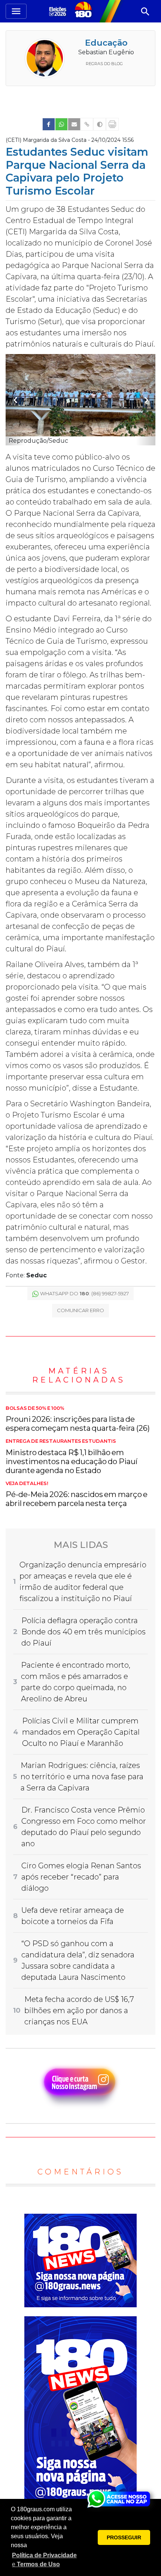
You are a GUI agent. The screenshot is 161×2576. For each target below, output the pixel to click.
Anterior (15, 400)
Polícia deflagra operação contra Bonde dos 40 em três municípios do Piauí (83, 1632)
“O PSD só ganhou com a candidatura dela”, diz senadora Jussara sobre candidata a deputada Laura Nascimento (78, 1960)
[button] (45, 2560)
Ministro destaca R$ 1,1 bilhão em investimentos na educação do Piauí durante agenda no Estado (72, 1457)
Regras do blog (104, 64)
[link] (49, 124)
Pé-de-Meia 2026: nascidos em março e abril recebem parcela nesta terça (77, 1494)
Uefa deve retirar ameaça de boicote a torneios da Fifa (73, 1916)
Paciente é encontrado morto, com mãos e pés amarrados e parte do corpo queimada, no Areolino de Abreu (76, 1682)
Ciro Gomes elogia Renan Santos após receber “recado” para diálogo (81, 1877)
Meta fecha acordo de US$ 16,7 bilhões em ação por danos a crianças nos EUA (79, 2011)
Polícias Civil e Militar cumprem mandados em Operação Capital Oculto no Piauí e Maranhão (81, 1732)
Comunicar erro (80, 1310)
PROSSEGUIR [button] (124, 2537)
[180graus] (59, 11)
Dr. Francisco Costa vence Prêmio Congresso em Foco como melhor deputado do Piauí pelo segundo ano (84, 1827)
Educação (106, 43)
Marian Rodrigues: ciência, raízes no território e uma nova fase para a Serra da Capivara (82, 1777)
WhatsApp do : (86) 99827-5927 (84, 1293)
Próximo (146, 400)
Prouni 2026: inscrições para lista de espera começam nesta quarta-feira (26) (78, 1419)
